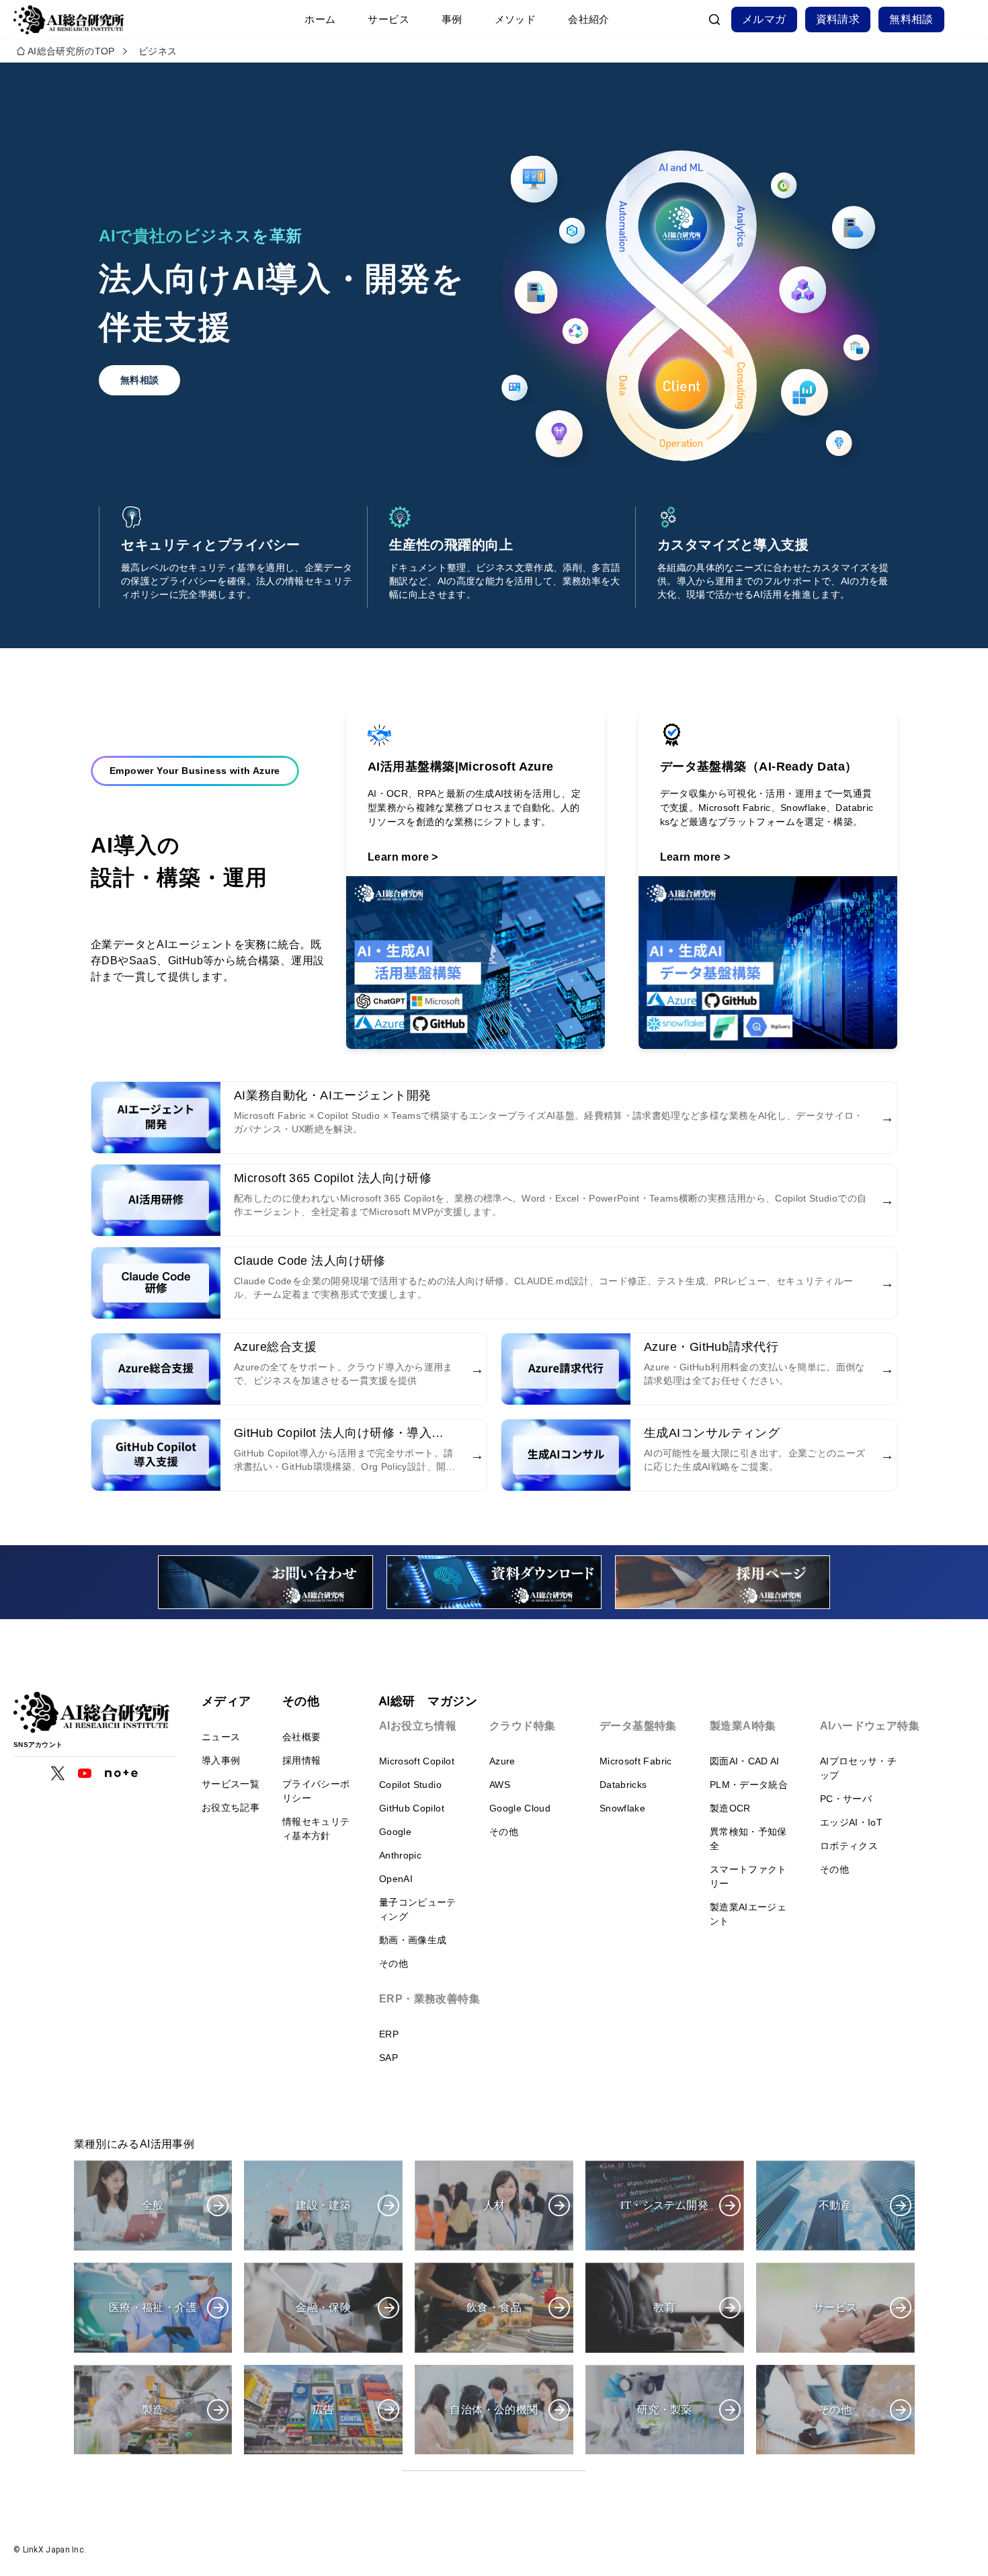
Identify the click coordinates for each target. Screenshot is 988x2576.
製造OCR (730, 1808)
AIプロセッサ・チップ (858, 1768)
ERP (389, 2034)
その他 (394, 1963)
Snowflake (622, 1808)
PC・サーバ (846, 1799)
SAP (388, 2058)
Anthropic (400, 1855)
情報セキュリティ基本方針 (316, 1829)
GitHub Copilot (412, 1808)
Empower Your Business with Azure (195, 771)
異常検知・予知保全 (748, 1839)
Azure (502, 1761)
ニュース (221, 1737)
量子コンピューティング (418, 1909)
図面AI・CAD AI (745, 1761)
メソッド (516, 19)
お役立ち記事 (231, 1807)
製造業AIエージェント (748, 1914)
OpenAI (396, 1879)
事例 (452, 19)
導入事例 (221, 1760)
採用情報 (301, 1760)
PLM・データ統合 (749, 1785)
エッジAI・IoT (851, 1822)
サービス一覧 (231, 1784)
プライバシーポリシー (316, 1791)
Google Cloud (520, 1808)
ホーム (320, 19)
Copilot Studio (410, 1785)
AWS (500, 1785)
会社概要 (301, 1737)
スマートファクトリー (748, 1876)
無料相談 (911, 19)
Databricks (623, 1785)
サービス (388, 19)
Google (395, 1832)
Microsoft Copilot (417, 1761)
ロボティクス (849, 1846)
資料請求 (838, 19)
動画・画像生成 (413, 1940)
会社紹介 (589, 19)
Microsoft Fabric (636, 1761)
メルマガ (764, 19)
